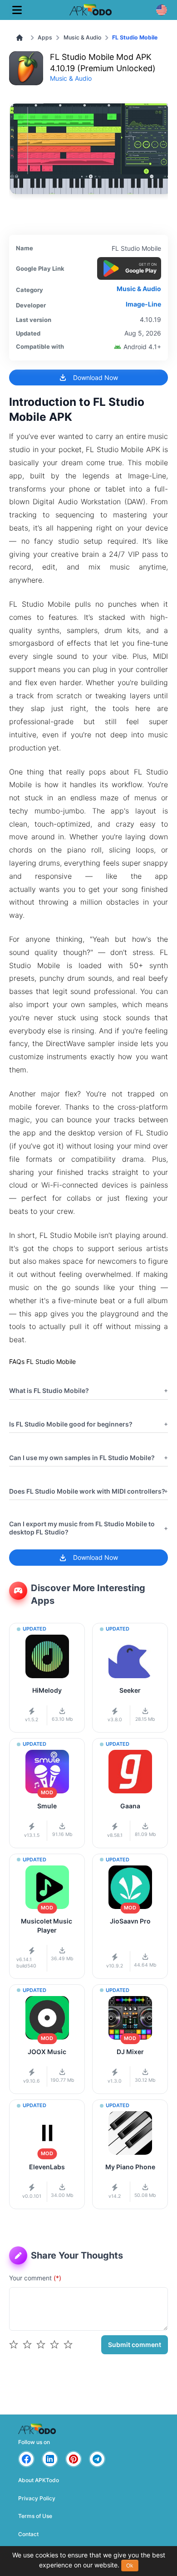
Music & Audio (82, 37)
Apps (45, 37)
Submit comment (135, 2345)
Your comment (35, 2278)
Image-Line (143, 304)
